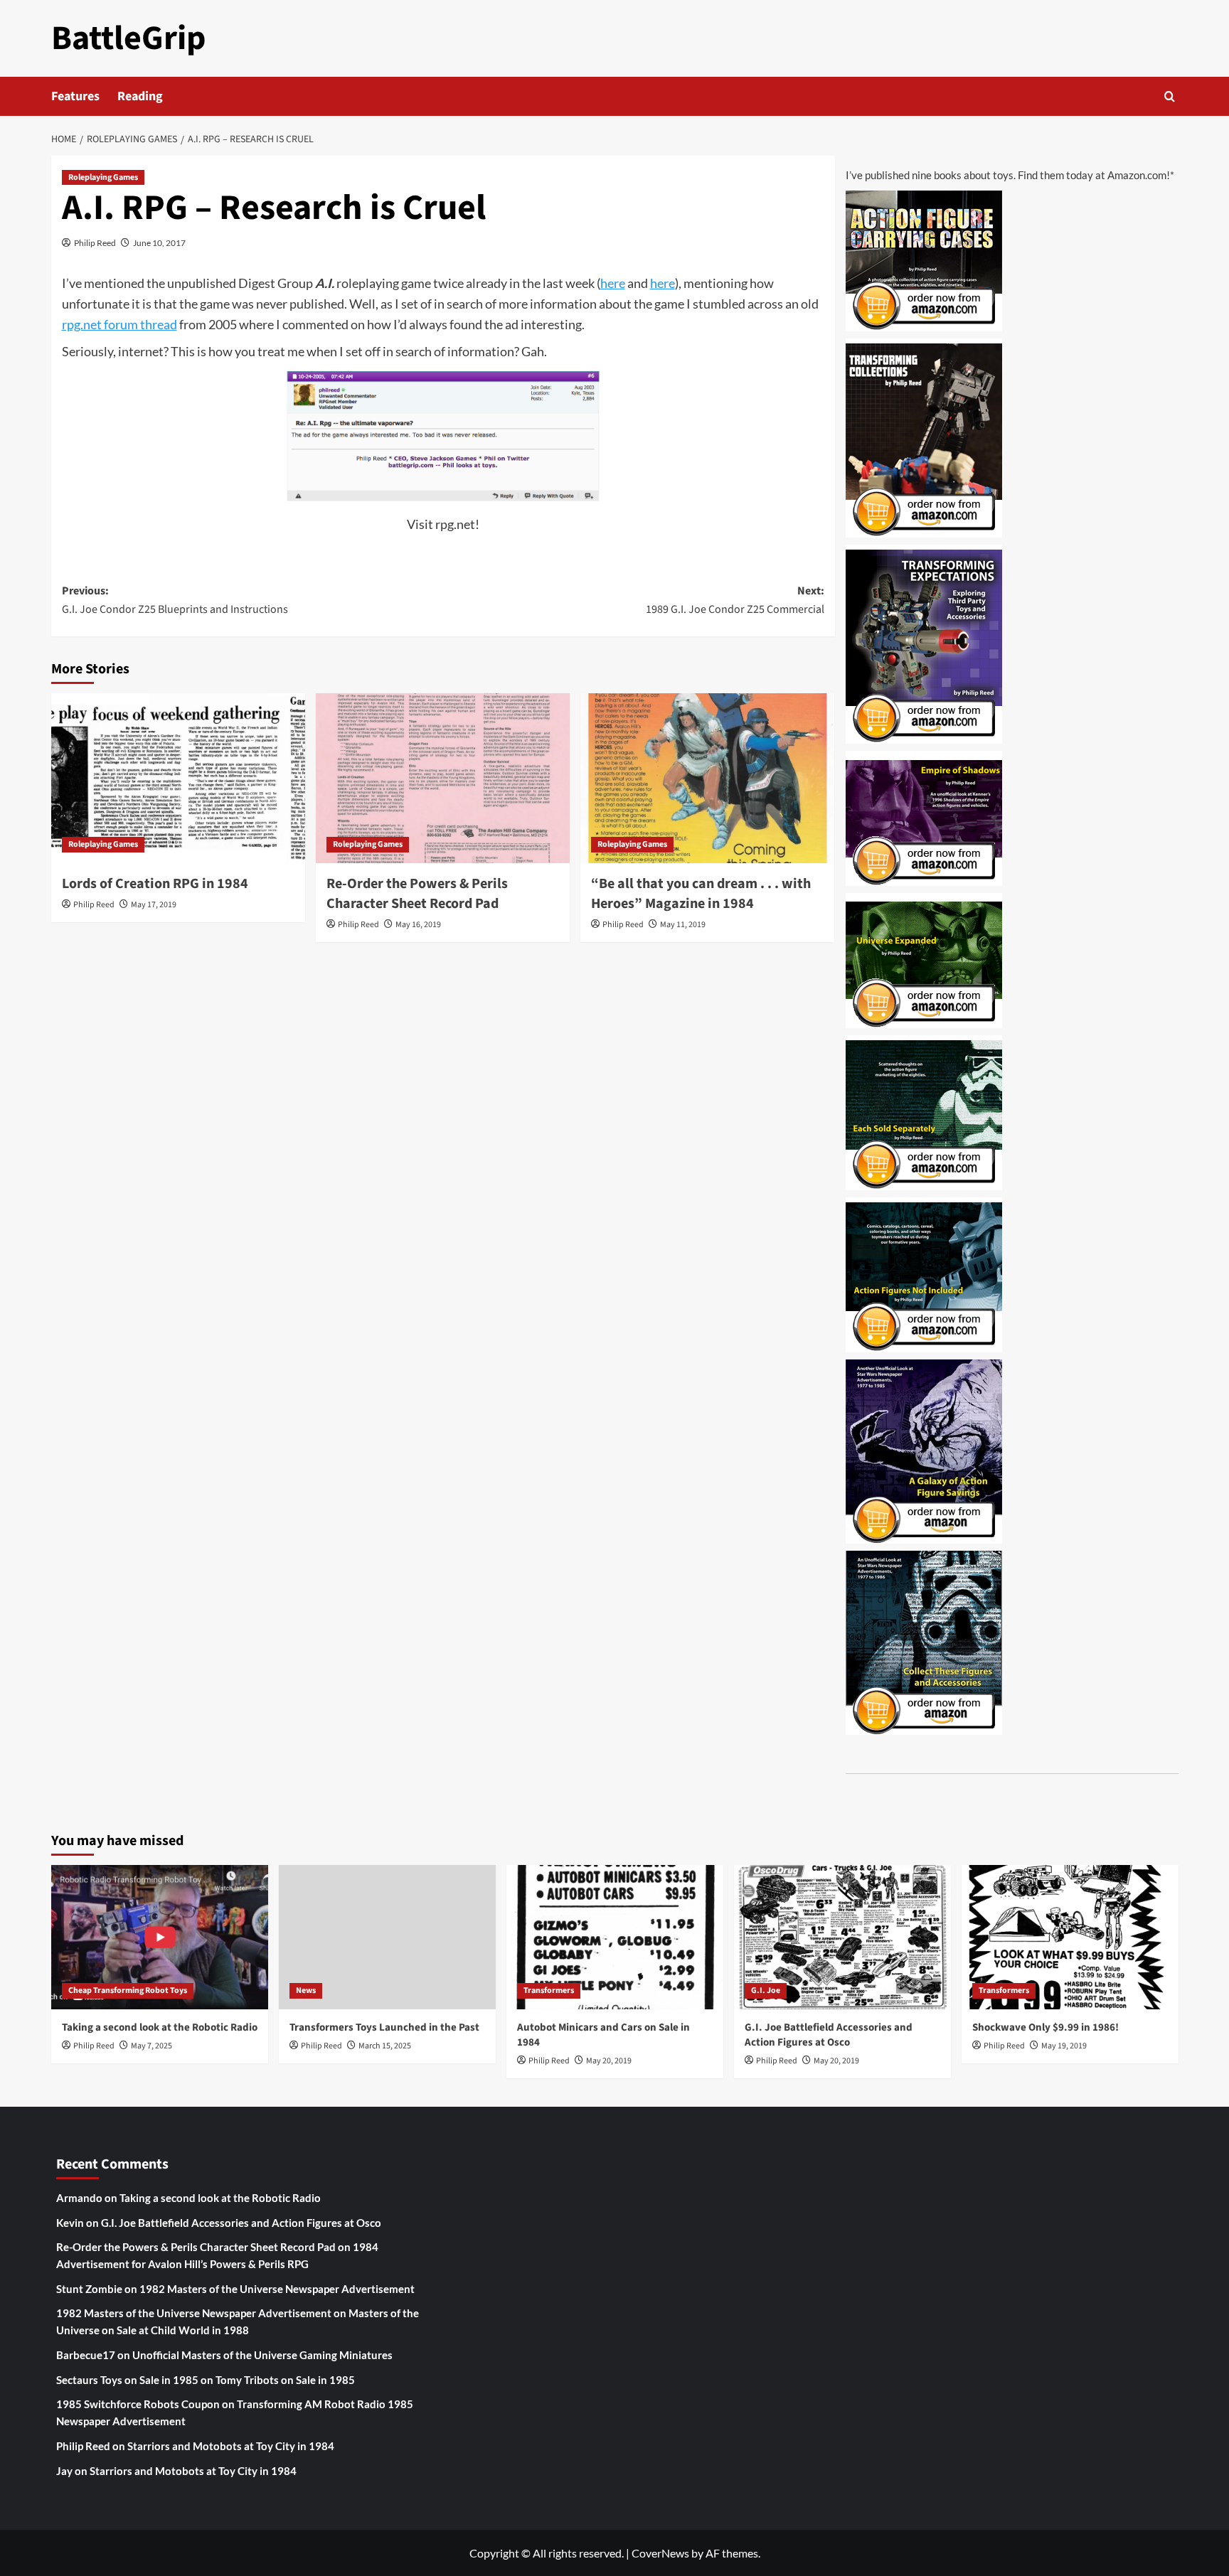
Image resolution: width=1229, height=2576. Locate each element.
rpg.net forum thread (119, 324)
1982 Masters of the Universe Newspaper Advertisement (277, 2289)
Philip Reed (95, 243)
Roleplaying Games (103, 177)
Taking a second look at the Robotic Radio (160, 2027)
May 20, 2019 (609, 2061)
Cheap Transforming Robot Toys (128, 1990)
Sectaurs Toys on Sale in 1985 (127, 2380)
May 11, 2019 (683, 925)
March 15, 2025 (385, 2046)
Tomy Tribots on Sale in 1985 (285, 2380)
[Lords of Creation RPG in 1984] (178, 778)
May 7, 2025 (151, 2046)
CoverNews (660, 2553)
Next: (735, 600)
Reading (140, 96)
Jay (64, 2471)
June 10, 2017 (159, 243)
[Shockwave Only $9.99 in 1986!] (1070, 1937)
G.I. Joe (766, 1990)
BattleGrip (129, 38)
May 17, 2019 (154, 905)
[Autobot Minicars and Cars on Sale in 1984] (615, 1937)
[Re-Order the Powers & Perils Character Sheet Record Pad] (443, 778)
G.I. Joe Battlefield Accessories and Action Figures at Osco (829, 2035)
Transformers (549, 1990)
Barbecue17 (86, 2355)
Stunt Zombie (89, 2289)
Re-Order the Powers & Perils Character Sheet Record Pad (417, 894)
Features (75, 96)
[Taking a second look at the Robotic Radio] (160, 1937)
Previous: (175, 600)
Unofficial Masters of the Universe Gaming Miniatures (262, 2355)
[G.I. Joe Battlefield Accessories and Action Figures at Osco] (842, 1937)
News (306, 1990)
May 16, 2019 (418, 925)
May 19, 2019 (1064, 2046)
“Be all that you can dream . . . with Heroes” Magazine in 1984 (701, 894)
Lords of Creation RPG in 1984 (155, 884)
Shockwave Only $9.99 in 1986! (1046, 2027)
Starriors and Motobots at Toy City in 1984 (231, 2446)
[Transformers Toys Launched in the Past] (387, 1937)
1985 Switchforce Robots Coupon (138, 2404)
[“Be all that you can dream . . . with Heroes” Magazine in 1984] (707, 778)
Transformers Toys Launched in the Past (384, 2027)
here (613, 283)
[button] (1170, 96)
